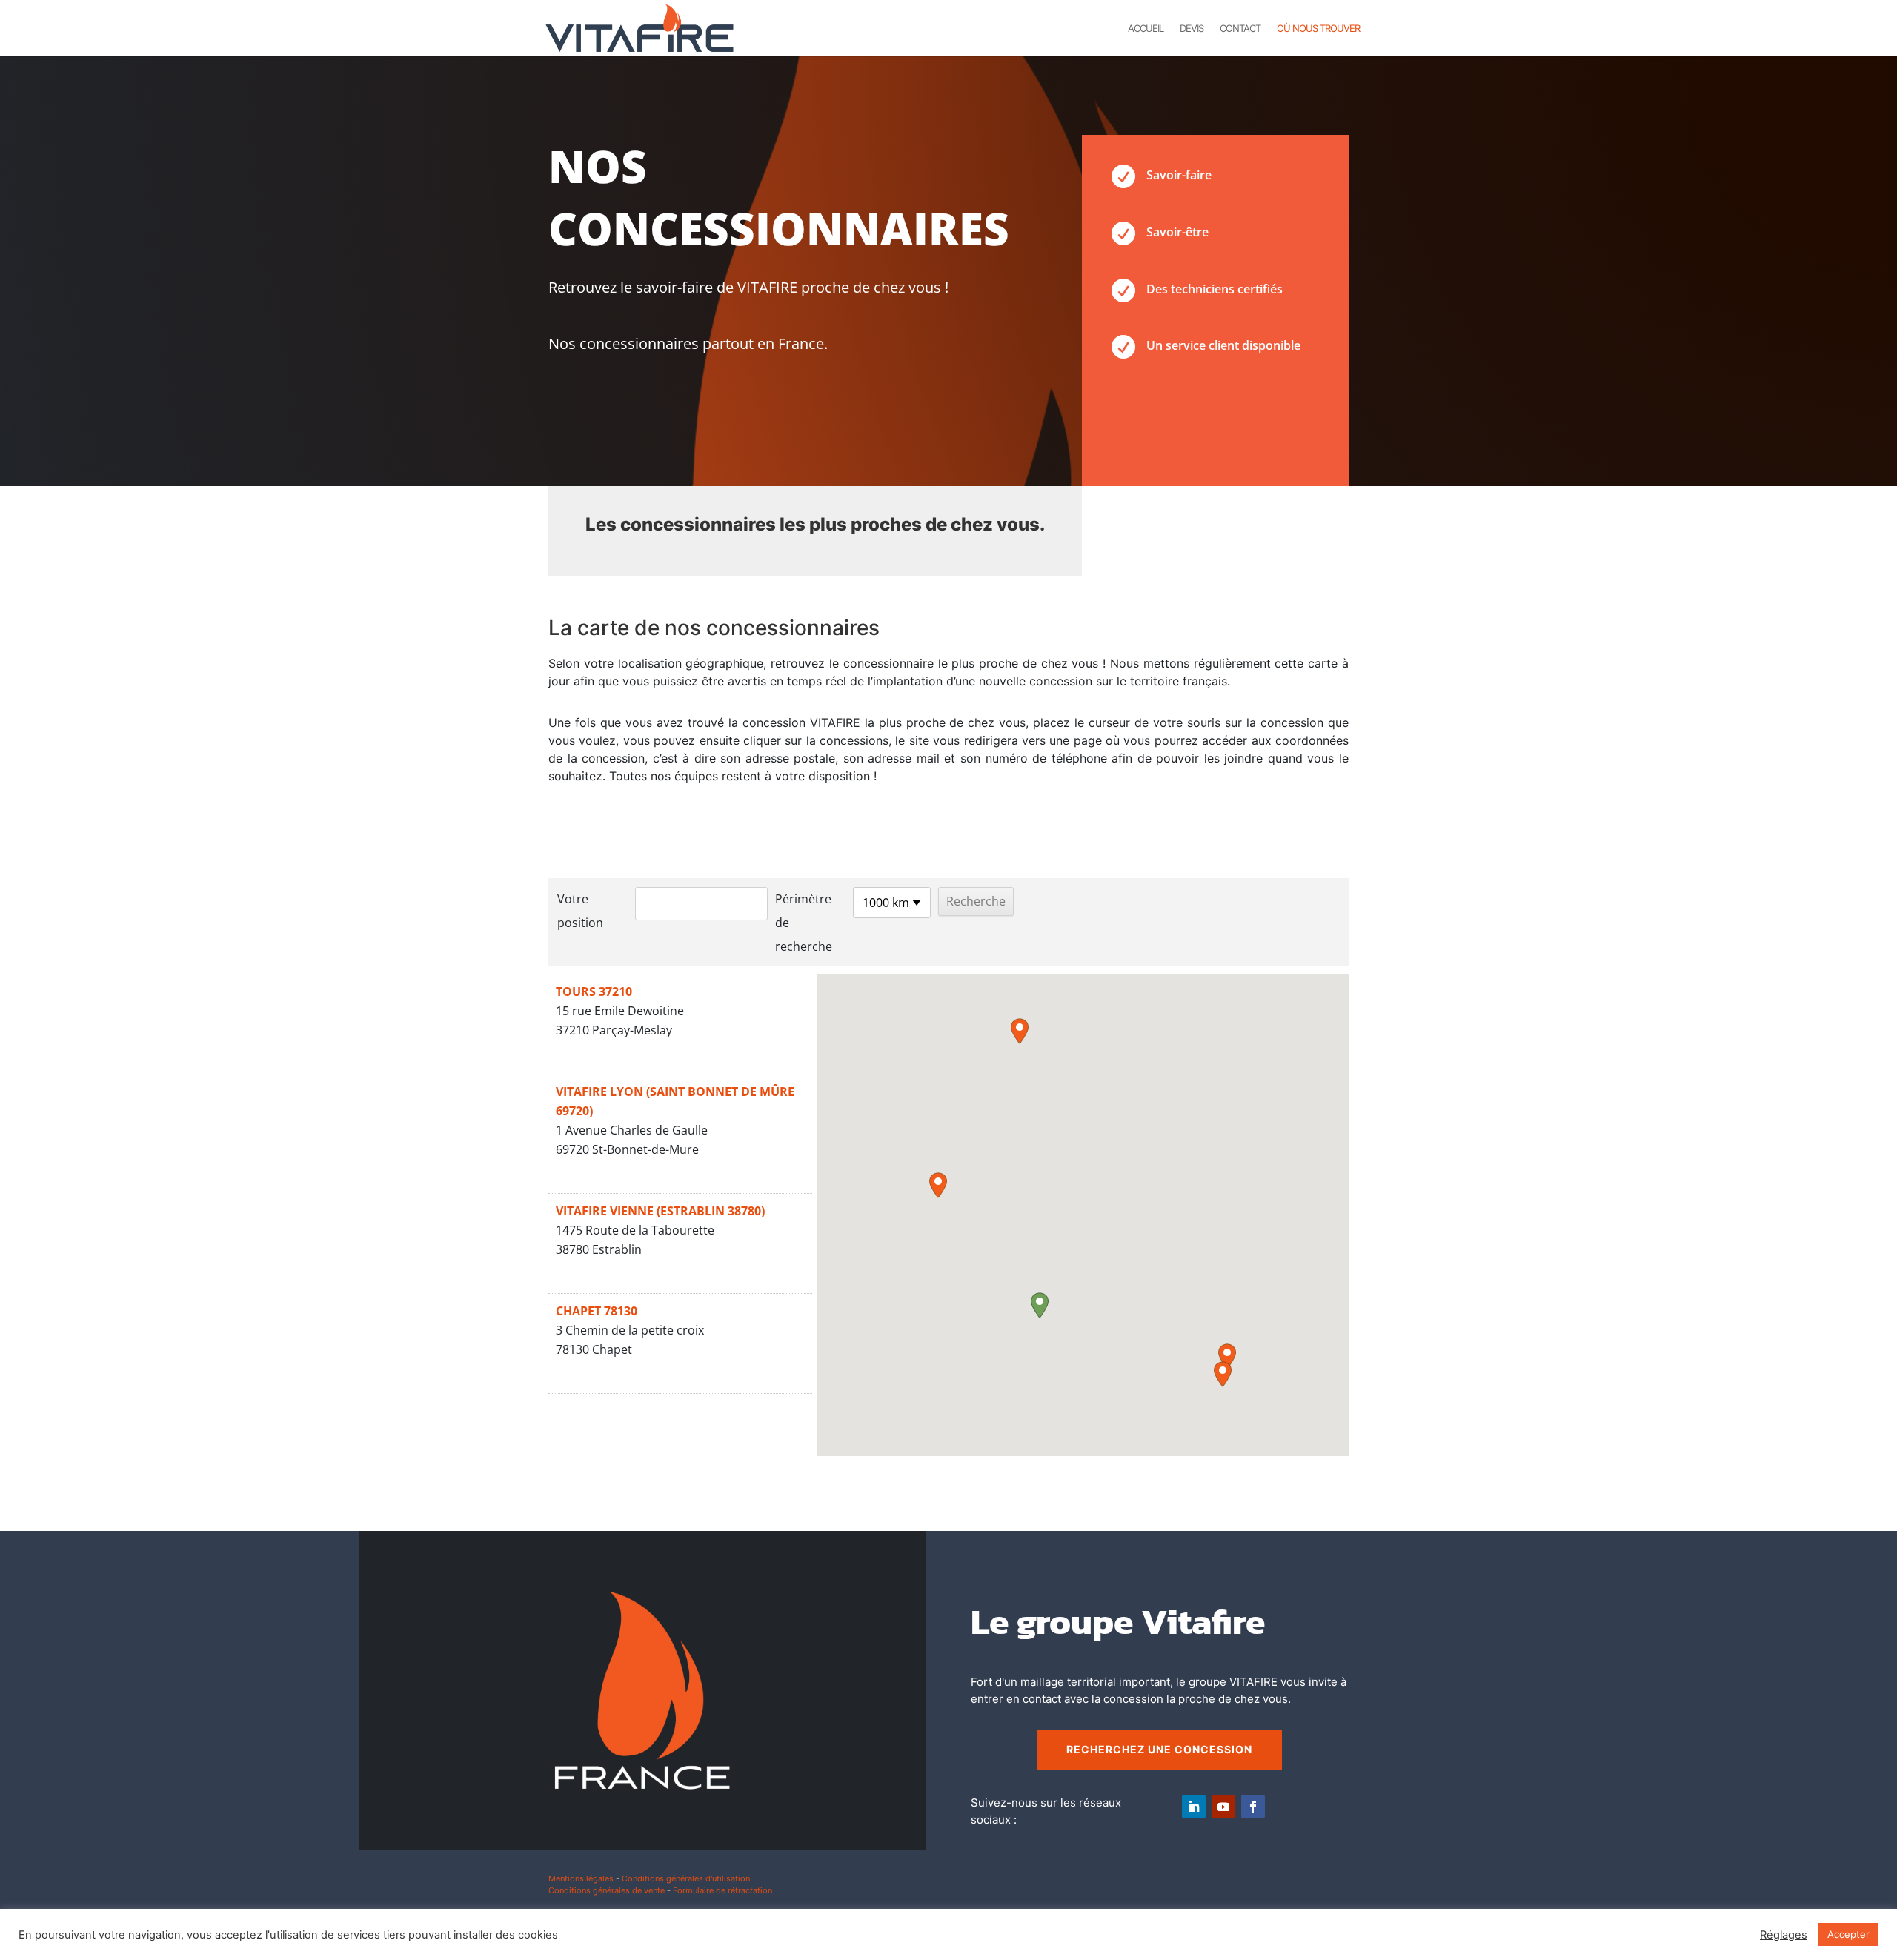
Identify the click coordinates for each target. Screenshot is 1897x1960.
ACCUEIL (1146, 29)
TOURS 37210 (594, 991)
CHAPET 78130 (597, 1311)
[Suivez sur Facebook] (1253, 1807)
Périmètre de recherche (804, 923)
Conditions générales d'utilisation (686, 1878)
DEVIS (1192, 29)
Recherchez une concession (1159, 1749)
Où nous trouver (1318, 29)
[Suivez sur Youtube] (1223, 1807)
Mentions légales (581, 1878)
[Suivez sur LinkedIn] (1194, 1807)
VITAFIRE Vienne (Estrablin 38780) (660, 1211)
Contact (1240, 29)
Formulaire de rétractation (722, 1890)
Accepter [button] (1848, 1934)
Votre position (580, 911)
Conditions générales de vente (607, 1890)
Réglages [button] (1784, 1935)
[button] (1040, 1305)
